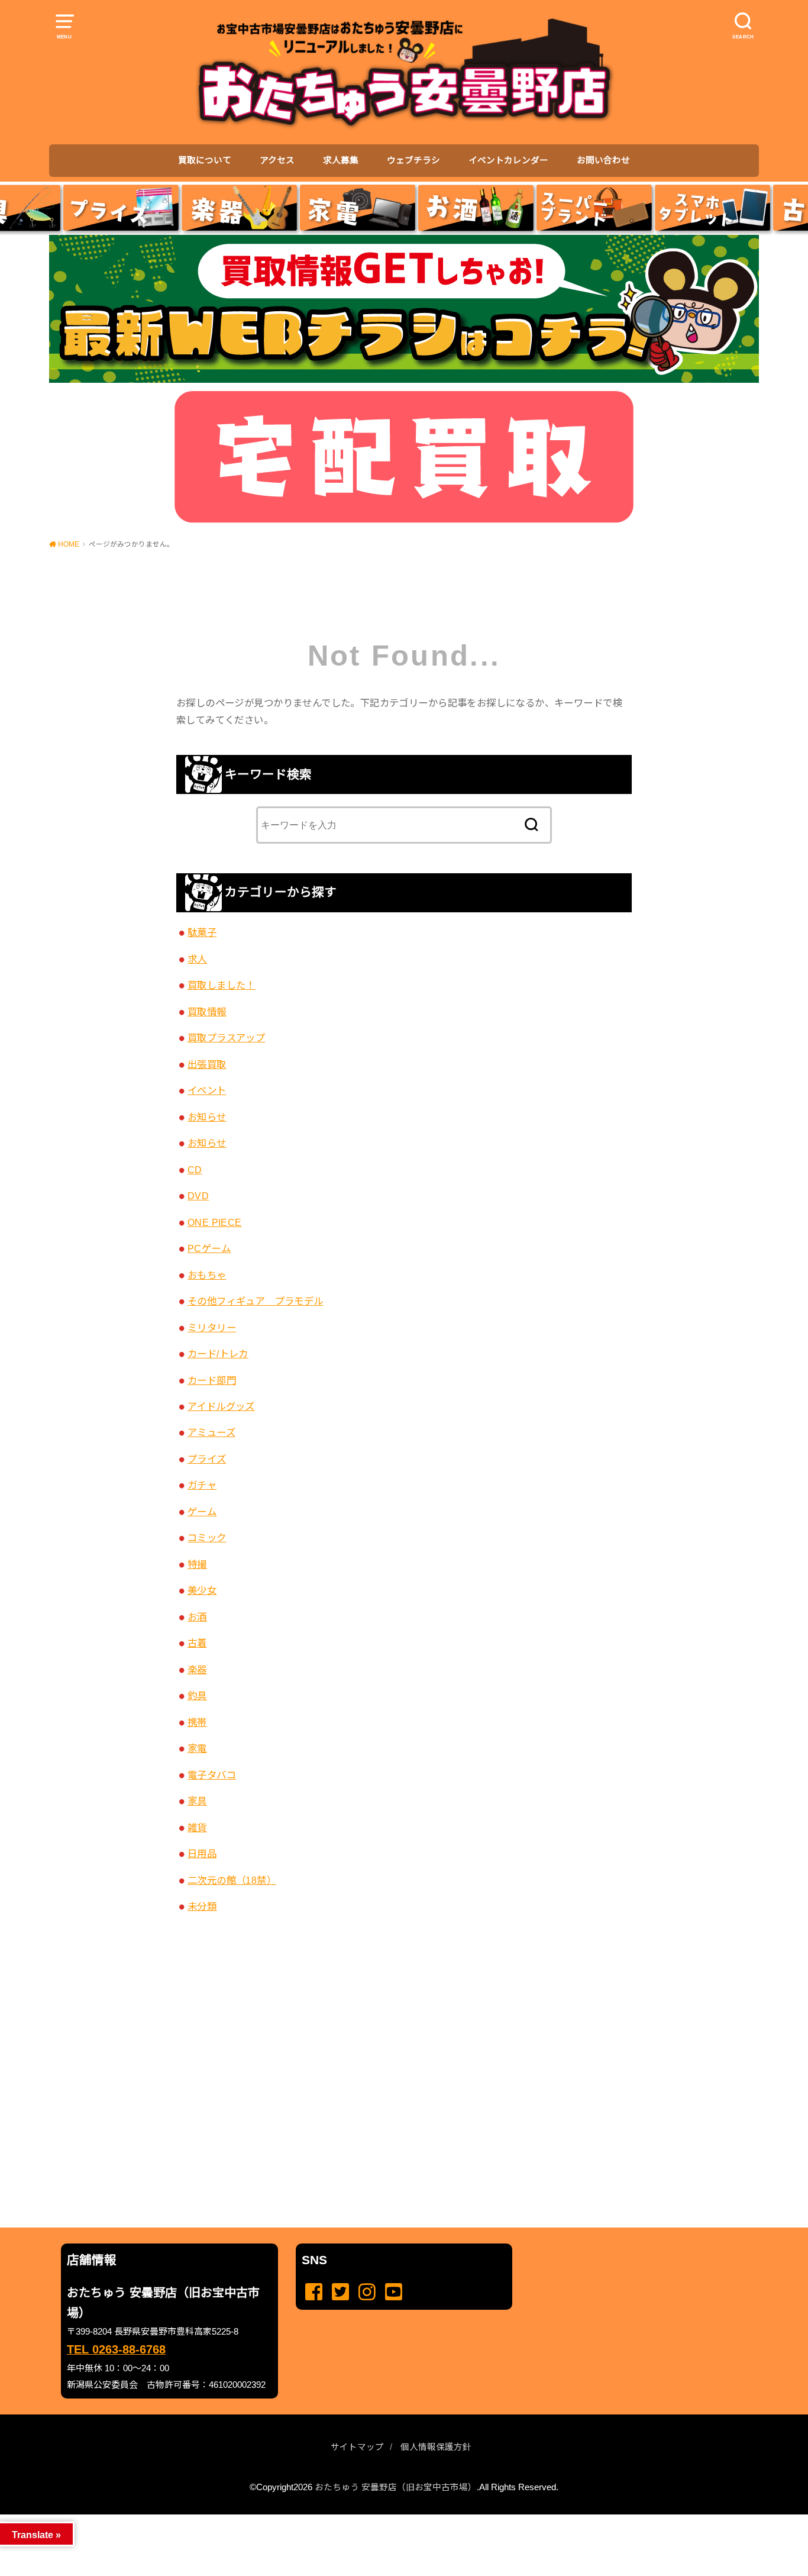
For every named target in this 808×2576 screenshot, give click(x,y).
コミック (207, 1538)
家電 (197, 1748)
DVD (198, 1196)
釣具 (197, 1696)
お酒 (197, 1617)
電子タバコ (212, 1775)
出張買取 (207, 1064)
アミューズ (211, 1432)
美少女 (202, 1590)
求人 (197, 959)
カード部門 (212, 1380)
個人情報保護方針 (436, 2447)
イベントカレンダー (508, 160)
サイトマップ (357, 2447)
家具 (197, 1801)
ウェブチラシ (413, 160)
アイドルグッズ (221, 1406)
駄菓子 (202, 932)
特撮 (197, 1564)
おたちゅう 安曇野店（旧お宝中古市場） (396, 2487)
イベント (207, 1090)
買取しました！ (222, 985)
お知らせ (207, 1117)
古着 (197, 1643)
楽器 (197, 1670)
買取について (205, 160)
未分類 (202, 1906)
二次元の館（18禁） (232, 1880)
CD (195, 1170)
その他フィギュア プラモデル (256, 1301)
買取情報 (207, 1012)
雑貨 (197, 1828)
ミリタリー (212, 1328)
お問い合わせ (603, 160)
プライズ (207, 1459)
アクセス (277, 160)
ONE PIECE (215, 1222)
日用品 (202, 1854)
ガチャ (202, 1485)
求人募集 (341, 160)
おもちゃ (207, 1275)
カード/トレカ (218, 1354)
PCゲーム (209, 1248)
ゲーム (202, 1512)
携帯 (197, 1722)
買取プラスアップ (226, 1038)
